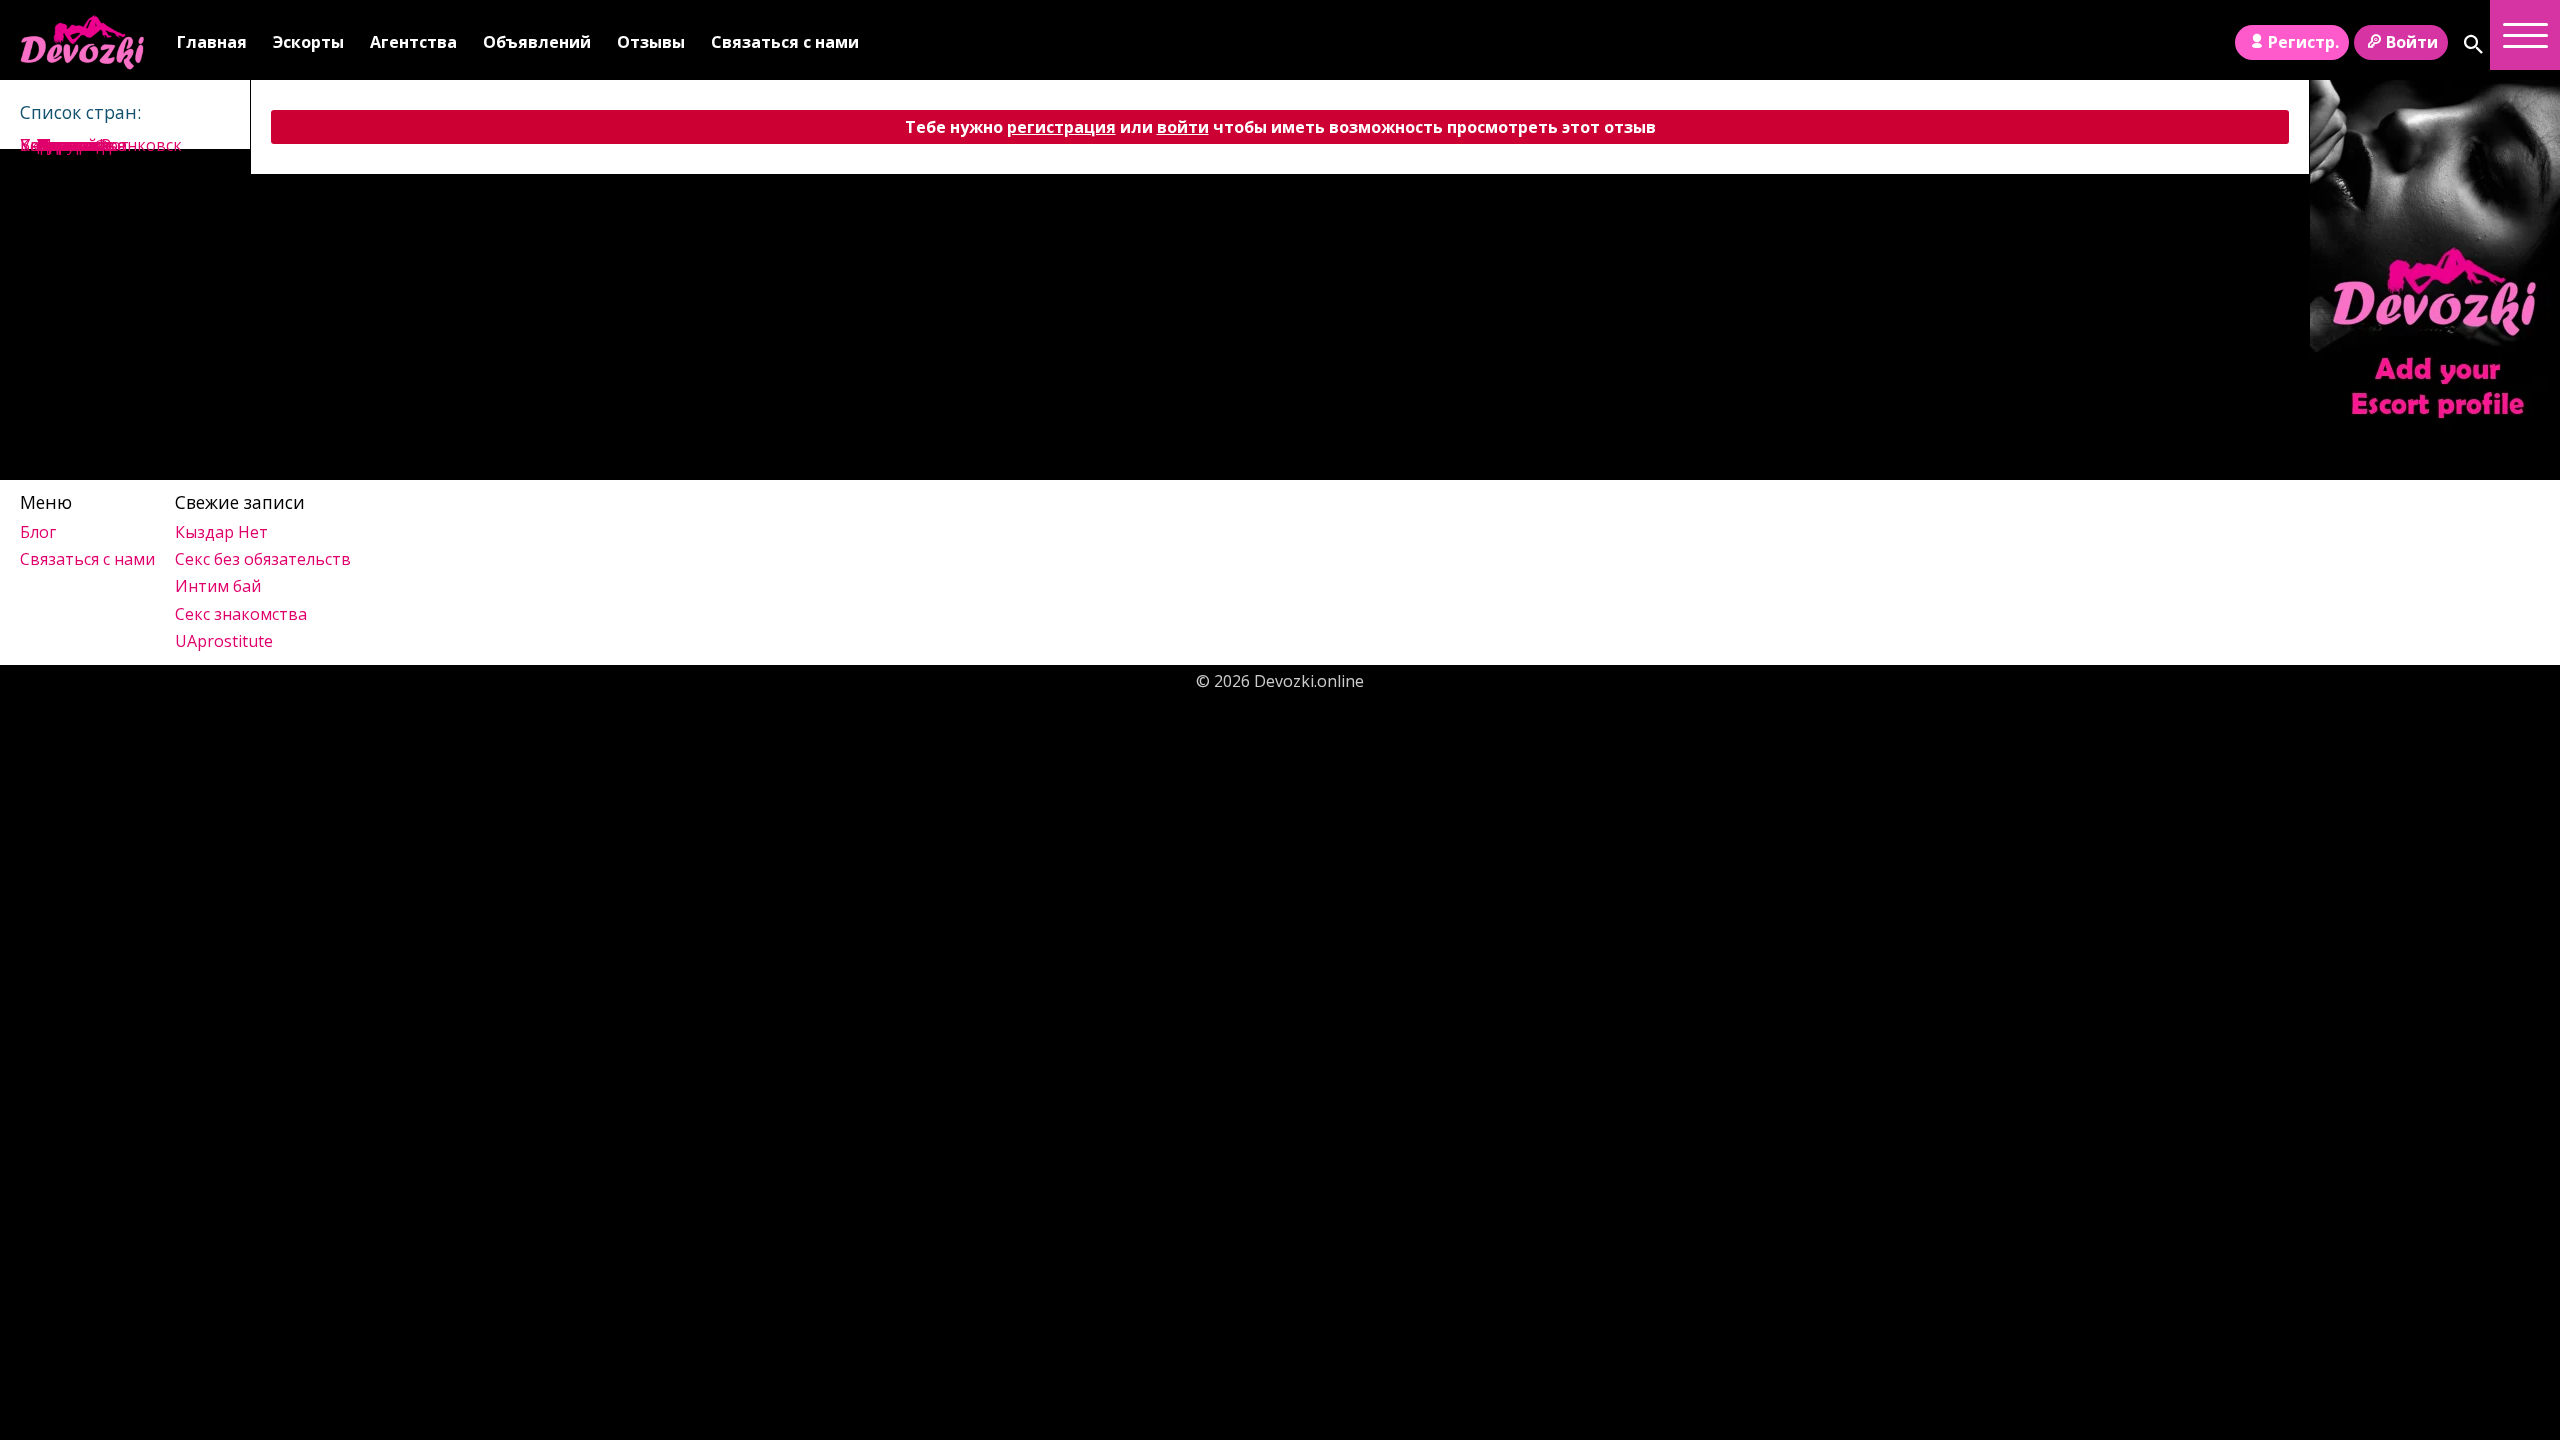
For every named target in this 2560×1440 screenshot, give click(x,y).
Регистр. (2303, 42)
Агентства (413, 42)
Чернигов (76, 145)
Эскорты (308, 42)
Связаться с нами (785, 42)
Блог (38, 532)
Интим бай (218, 586)
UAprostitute (224, 641)
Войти (2412, 42)
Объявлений (537, 42)
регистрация (1061, 127)
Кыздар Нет (221, 532)
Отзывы (651, 42)
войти (1183, 127)
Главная (212, 42)
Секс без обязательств (263, 559)
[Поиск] (2473, 44)
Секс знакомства (241, 614)
